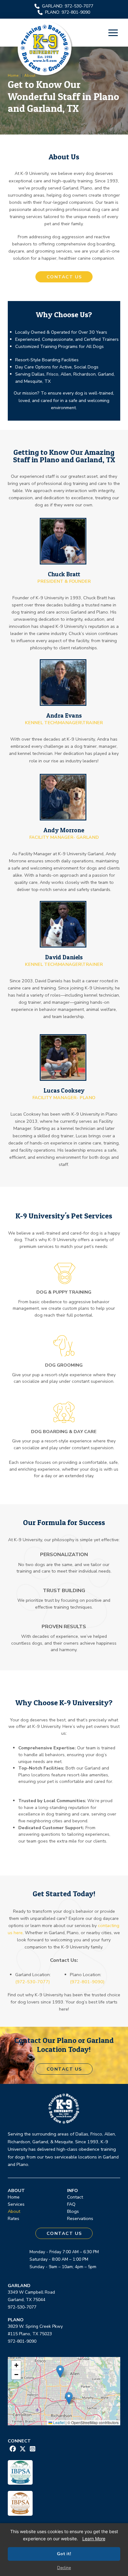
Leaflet (58, 2422)
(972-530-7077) (32, 1982)
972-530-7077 (22, 2307)
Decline (64, 2568)
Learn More (94, 2539)
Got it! (64, 2554)
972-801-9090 (22, 2341)
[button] (113, 33)
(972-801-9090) (87, 1982)
